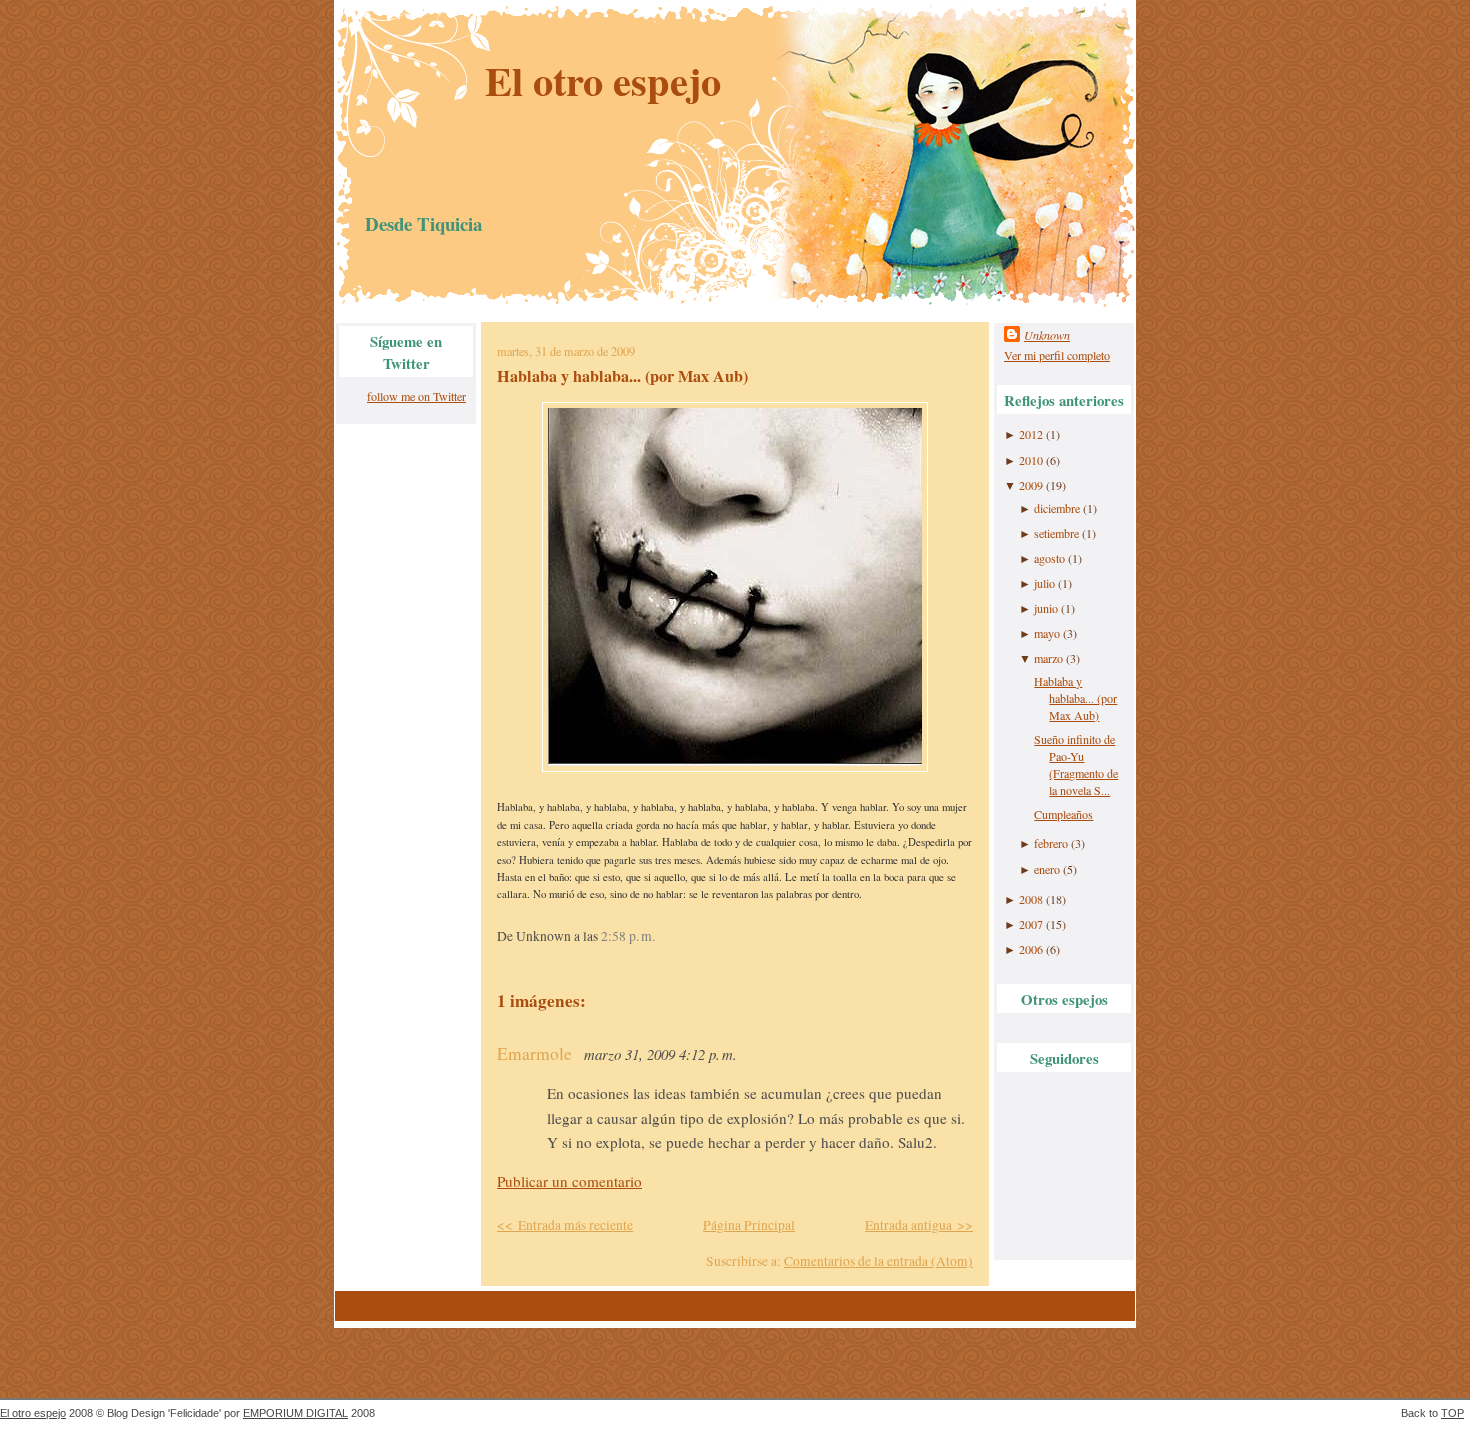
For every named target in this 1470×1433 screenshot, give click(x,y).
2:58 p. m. (628, 936)
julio (1044, 583)
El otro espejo (603, 80)
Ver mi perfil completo (1057, 355)
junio (1046, 608)
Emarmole (534, 1053)
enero (1047, 869)
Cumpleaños (1063, 814)
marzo (1048, 658)
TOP (1452, 1413)
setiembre (1056, 533)
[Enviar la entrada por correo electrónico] (660, 936)
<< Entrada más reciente (565, 1225)
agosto (1049, 558)
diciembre (1057, 508)
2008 (1031, 899)
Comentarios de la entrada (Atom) (878, 1261)
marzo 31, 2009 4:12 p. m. (660, 1054)
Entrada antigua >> (919, 1225)
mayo (1047, 633)
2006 (1031, 949)
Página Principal (749, 1225)
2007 (1031, 924)
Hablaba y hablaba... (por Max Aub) (622, 376)
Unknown (1047, 335)
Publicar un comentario (569, 1181)
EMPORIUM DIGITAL (295, 1413)
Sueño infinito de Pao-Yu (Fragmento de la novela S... (1076, 764)
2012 (1031, 434)
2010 (1031, 460)
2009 (1031, 485)
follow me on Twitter (416, 396)
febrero (1051, 843)
